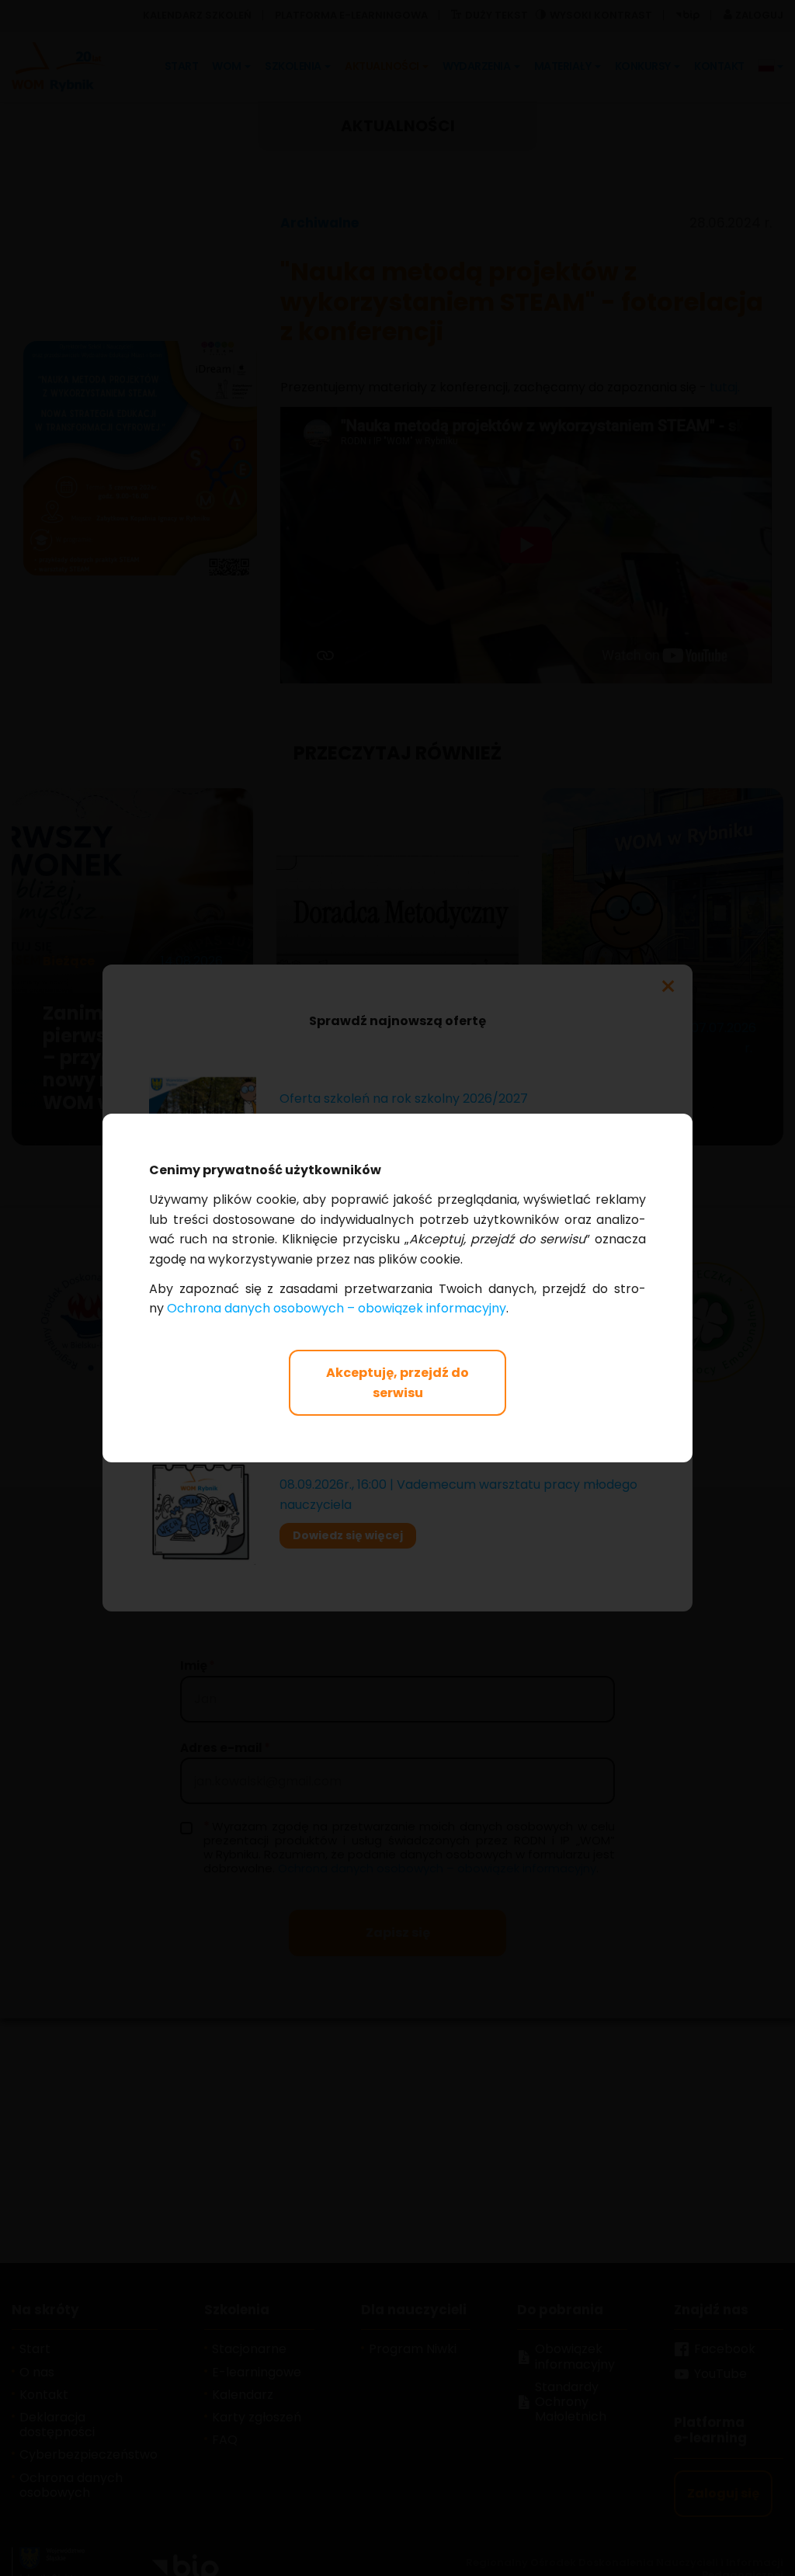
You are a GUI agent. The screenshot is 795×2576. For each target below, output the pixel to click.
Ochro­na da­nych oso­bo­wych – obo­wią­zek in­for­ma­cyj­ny (337, 1308)
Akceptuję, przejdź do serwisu (397, 1383)
